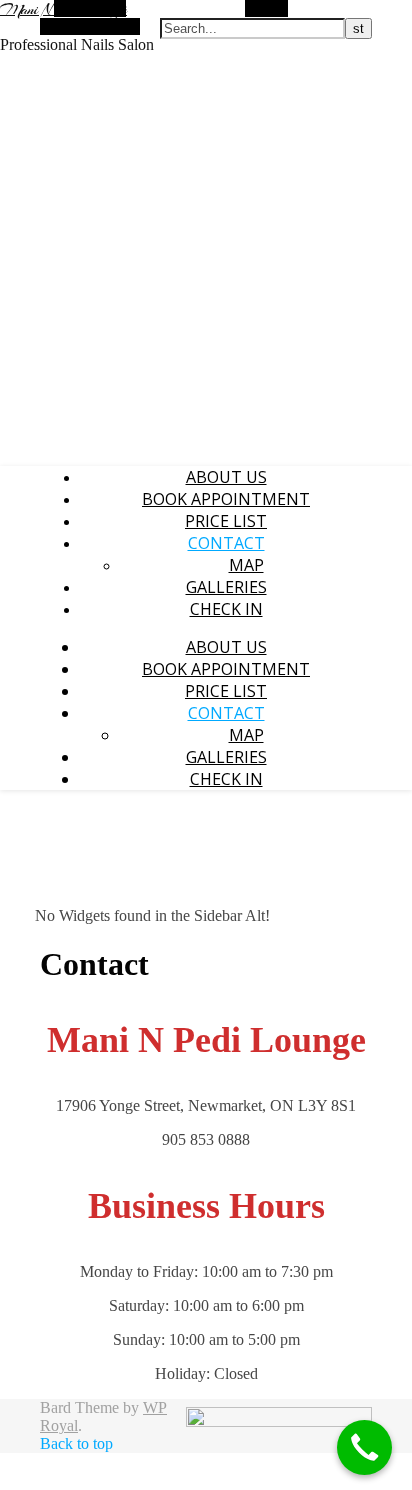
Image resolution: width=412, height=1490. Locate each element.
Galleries (226, 587)
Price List (226, 521)
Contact (226, 543)
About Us (226, 477)
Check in (226, 609)
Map (246, 565)
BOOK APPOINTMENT (226, 499)
